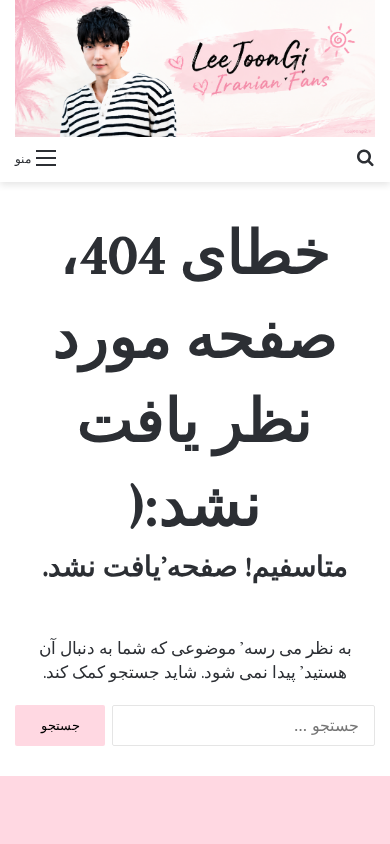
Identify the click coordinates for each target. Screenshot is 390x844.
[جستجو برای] (365, 157)
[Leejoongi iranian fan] (195, 68)
